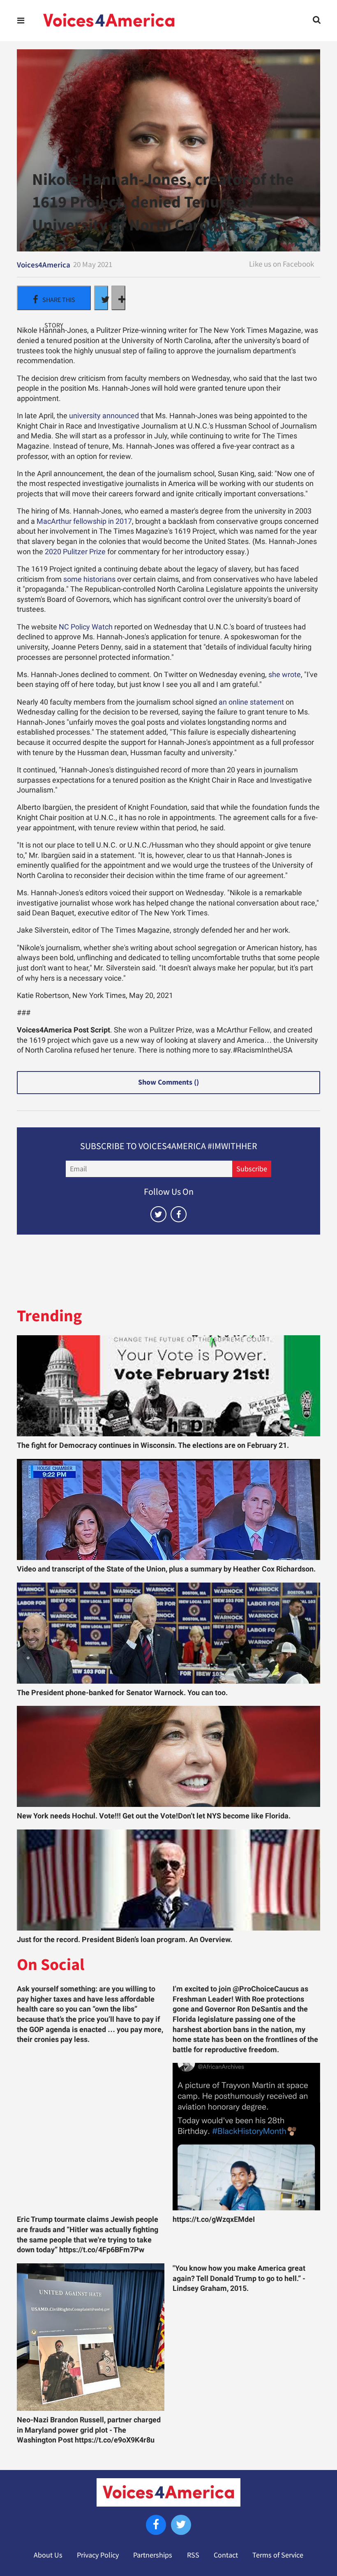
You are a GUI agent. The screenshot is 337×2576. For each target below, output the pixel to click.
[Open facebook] (179, 1214)
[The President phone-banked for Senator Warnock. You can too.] (168, 1633)
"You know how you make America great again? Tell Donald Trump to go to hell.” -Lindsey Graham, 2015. (239, 2278)
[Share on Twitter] (101, 298)
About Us (48, 2555)
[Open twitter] (158, 1214)
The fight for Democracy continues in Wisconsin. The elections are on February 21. (153, 1445)
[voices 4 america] (109, 21)
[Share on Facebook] (54, 298)
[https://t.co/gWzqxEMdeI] (246, 2137)
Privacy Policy (98, 2555)
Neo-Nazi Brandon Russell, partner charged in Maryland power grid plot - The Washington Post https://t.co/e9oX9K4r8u (89, 2430)
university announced (104, 416)
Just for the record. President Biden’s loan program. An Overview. (125, 1940)
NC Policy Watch (86, 627)
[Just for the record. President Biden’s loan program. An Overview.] (168, 1880)
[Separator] (118, 298)
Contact (226, 2555)
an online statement (251, 702)
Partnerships (153, 2555)
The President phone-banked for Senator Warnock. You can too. (122, 1693)
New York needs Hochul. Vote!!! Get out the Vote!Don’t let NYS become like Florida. (154, 1816)
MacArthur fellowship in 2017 (84, 521)
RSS (193, 2555)
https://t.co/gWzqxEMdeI (214, 2219)
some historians (89, 579)
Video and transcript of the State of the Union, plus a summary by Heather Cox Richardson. (166, 1569)
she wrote (285, 675)
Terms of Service (278, 2555)
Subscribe (252, 1169)
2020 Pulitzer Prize (75, 552)
